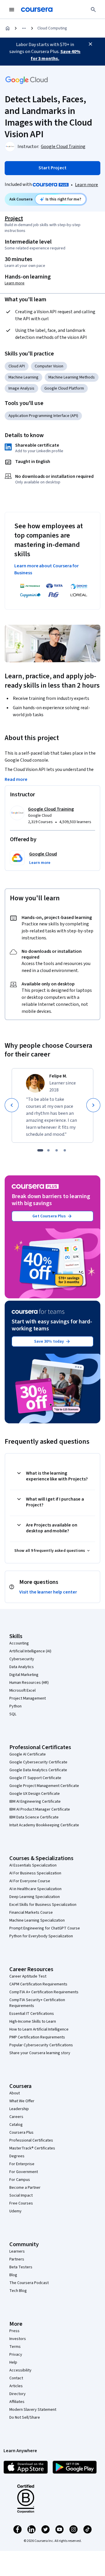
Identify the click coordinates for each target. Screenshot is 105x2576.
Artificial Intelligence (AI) (30, 1651)
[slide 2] (48, 1150)
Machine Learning (23, 377)
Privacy (16, 2355)
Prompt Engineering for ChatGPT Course (45, 1928)
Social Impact (21, 2195)
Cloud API (17, 366)
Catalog (16, 2125)
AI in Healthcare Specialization (35, 1889)
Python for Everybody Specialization (41, 1936)
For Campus (20, 2180)
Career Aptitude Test (28, 1976)
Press (14, 2331)
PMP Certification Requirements (37, 2037)
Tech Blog (18, 2291)
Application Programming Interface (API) (43, 416)
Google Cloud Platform (64, 388)
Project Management (28, 1698)
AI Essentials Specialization (33, 1865)
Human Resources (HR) (29, 1683)
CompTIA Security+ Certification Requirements (37, 2003)
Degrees (17, 2156)
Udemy (15, 2211)
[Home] (8, 28)
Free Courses (21, 2203)
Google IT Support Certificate (35, 1778)
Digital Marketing (24, 1675)
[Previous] (12, 1105)
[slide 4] (65, 1150)
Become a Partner (25, 2188)
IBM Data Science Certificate (34, 1817)
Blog (13, 2275)
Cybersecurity (22, 1659)
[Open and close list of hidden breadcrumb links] (24, 28)
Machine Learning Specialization (37, 1920)
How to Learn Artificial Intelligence (39, 2029)
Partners (17, 2259)
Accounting (19, 1643)
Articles (16, 2386)
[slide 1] (40, 1150)
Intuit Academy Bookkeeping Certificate (44, 1825)
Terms (15, 2347)
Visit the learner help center (48, 1592)
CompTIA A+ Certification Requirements (44, 1992)
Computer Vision (49, 366)
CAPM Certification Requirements (38, 1984)
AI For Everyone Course (30, 1881)
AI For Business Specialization (35, 1873)
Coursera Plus (21, 2133)
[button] (40, 863)
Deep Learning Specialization (35, 1897)
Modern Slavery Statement (33, 2410)
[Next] (93, 1105)
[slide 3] (57, 1150)
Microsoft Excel (22, 1691)
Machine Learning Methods (72, 377)
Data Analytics (22, 1667)
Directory (17, 2394)
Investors (18, 2339)
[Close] (90, 44)
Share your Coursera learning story (40, 2053)
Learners (17, 2251)
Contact (16, 2378)
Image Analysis (21, 388)
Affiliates (17, 2402)
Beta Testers (21, 2267)
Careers (16, 2117)
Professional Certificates (31, 2140)
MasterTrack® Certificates (32, 2148)
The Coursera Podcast (29, 2283)
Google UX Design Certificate (35, 1794)
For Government (24, 2172)
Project (14, 219)
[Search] (93, 10)
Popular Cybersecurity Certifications (41, 2045)
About (15, 2093)
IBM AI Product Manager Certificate (40, 1809)
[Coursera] (37, 10)
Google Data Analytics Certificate (38, 1770)
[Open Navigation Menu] (12, 10)
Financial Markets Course (31, 1913)
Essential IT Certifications (32, 2014)
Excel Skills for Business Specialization (43, 1905)
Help (13, 2362)
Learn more (86, 185)
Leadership (19, 2109)
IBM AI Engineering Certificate (35, 1802)
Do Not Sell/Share (25, 2417)
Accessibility (20, 2370)
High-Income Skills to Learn (33, 2022)
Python (15, 1706)
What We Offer (22, 2101)
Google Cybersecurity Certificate (38, 1762)
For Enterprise (22, 2164)
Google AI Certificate (28, 1754)
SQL (13, 1714)
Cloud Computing (52, 28)
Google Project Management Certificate (44, 1786)
